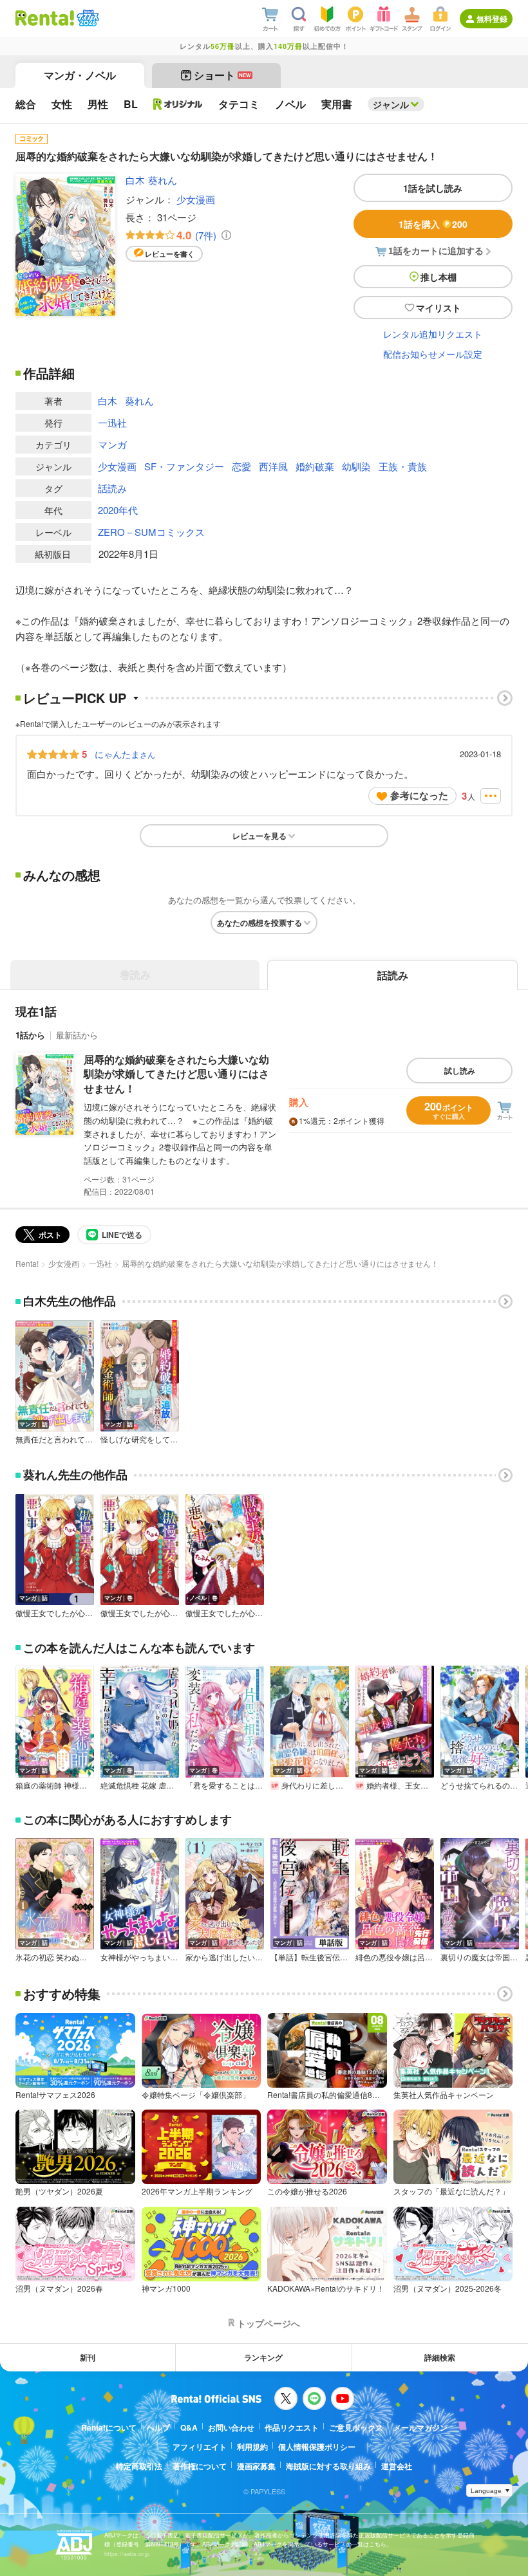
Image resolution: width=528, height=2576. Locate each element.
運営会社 (397, 2466)
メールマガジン (420, 2427)
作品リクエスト (292, 2427)
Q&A (189, 2427)
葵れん (163, 180)
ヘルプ (158, 2427)
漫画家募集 (256, 2466)
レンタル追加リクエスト (433, 334)
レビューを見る (259, 836)
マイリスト (438, 308)
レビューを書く (170, 254)
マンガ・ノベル (80, 75)
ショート (222, 75)
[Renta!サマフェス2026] (87, 18)
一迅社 (112, 422)
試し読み (460, 1071)
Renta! (27, 1263)
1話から (30, 1035)
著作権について (200, 2466)
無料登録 (492, 19)
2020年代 (118, 510)
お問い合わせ (231, 2427)
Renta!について (109, 2427)
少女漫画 (196, 199)
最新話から (77, 1035)
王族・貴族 (403, 466)
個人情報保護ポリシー (317, 2447)
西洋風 (273, 466)
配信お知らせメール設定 (433, 354)
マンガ (112, 444)
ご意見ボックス (356, 2427)
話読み (112, 488)
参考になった (419, 795)
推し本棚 (438, 277)
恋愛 (241, 466)
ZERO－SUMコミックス (151, 532)
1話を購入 (433, 224)
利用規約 (252, 2447)
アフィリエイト (200, 2447)
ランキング (263, 2357)
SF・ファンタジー (184, 466)
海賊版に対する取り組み (328, 2466)
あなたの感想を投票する (259, 923)
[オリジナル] (178, 104)
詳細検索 (440, 2357)
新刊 (88, 2357)
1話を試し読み (433, 188)
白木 (135, 180)
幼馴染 (356, 466)
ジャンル (391, 104)
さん (125, 754)
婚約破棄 (315, 466)
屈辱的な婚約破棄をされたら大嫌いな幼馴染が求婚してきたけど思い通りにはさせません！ (176, 1074)
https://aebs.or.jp (127, 2554)
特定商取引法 (139, 2466)
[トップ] (45, 18)
